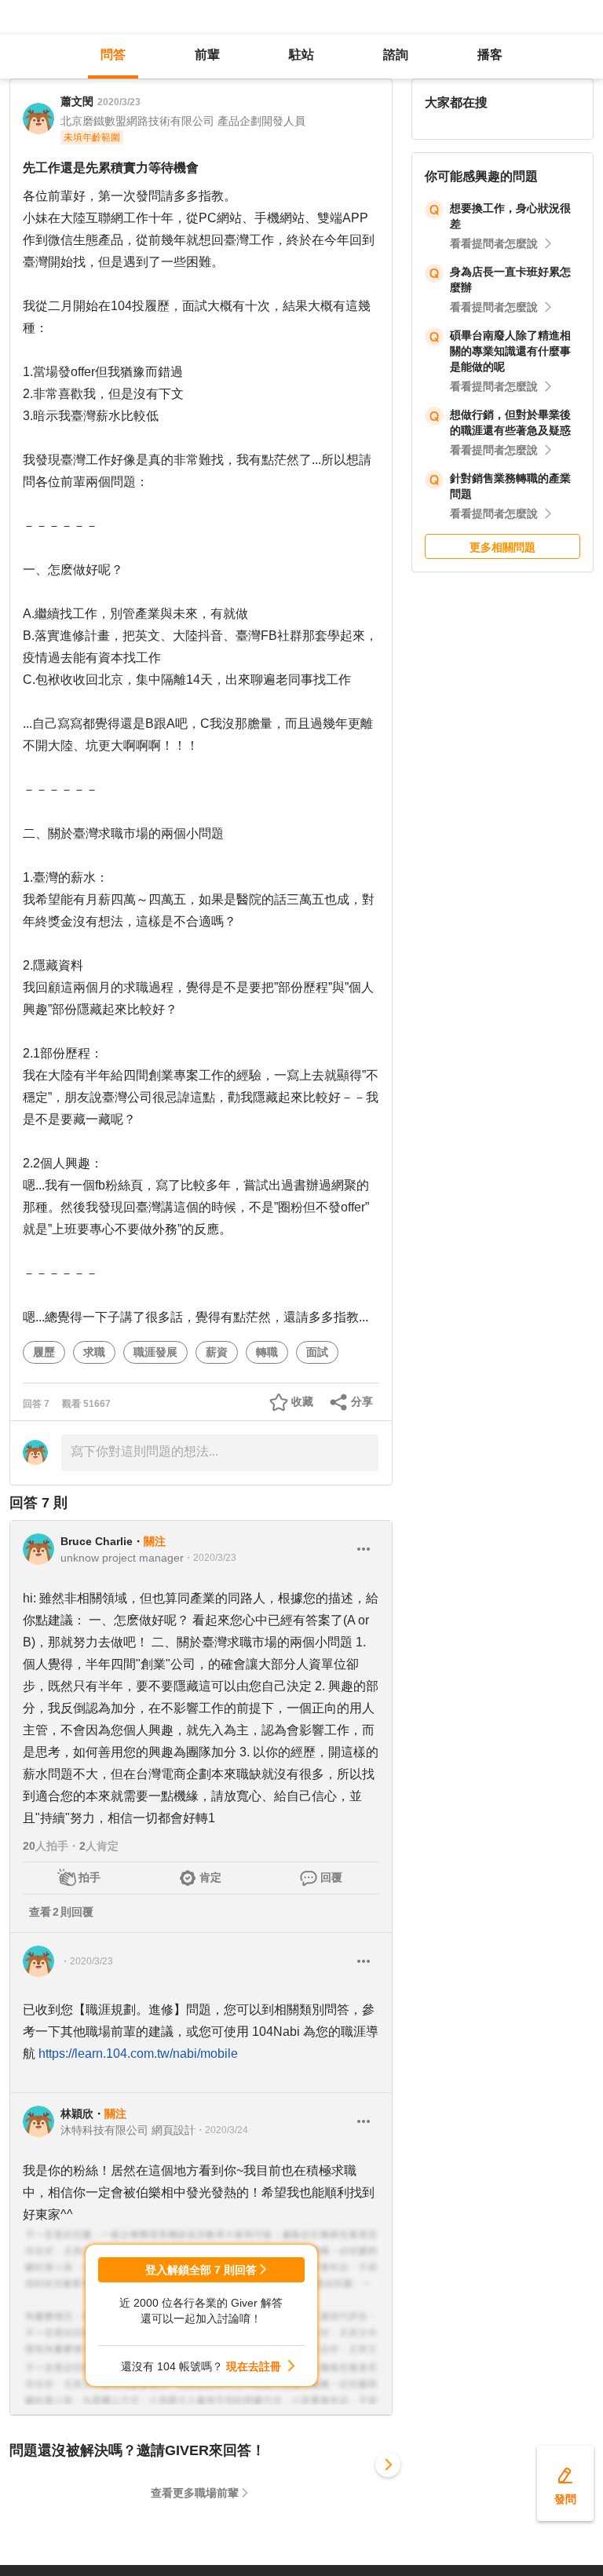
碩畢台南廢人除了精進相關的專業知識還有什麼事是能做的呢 (510, 351)
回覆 (331, 1877)
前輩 (207, 55)
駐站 (301, 55)
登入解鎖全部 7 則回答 (201, 2270)
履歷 (44, 1352)
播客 (490, 55)
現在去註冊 (254, 2366)
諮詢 (396, 55)
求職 (94, 1352)
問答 (113, 55)
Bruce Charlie (97, 1541)
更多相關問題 (502, 547)
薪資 (217, 1352)
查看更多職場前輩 (195, 2493)
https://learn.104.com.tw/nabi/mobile (138, 2053)
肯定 (210, 1877)
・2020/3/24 (222, 2130)
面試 (317, 1352)
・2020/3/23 (210, 1558)
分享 (362, 1401)
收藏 (302, 1401)
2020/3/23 (119, 102)
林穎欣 (77, 2114)
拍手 (90, 1877)
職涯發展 (155, 1352)
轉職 (267, 1352)
